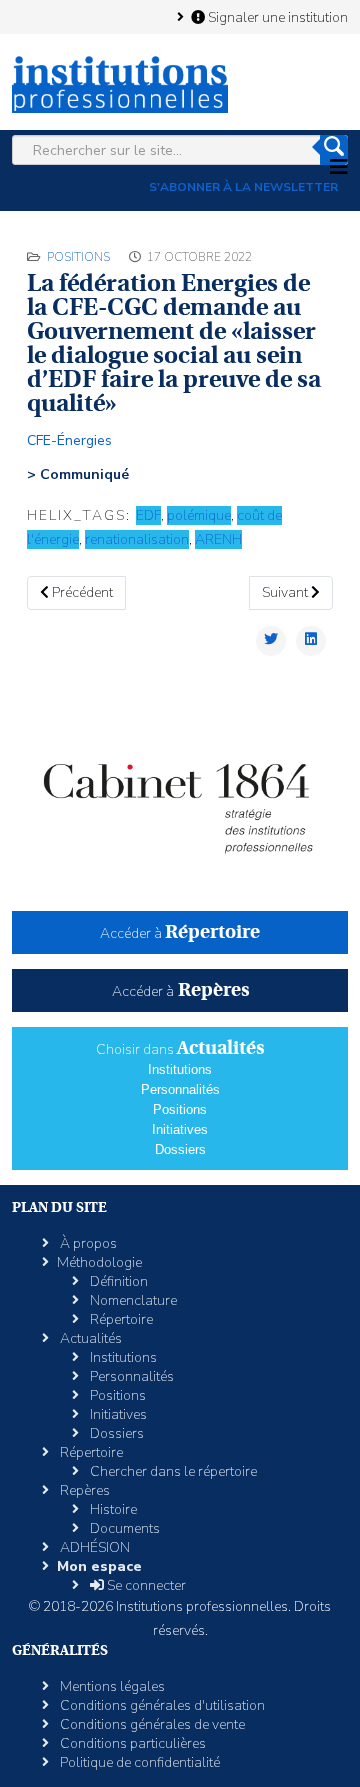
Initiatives (180, 1129)
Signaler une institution (276, 17)
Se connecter (145, 1585)
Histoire (112, 1509)
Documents (123, 1528)
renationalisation (137, 539)
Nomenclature (132, 1300)
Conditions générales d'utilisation (161, 1705)
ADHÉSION (93, 1547)
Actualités (89, 1338)
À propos (87, 1243)
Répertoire (120, 1319)
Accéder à (180, 933)
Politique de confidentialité (138, 1762)
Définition (117, 1281)
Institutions (180, 1069)
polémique (199, 515)
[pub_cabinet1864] (180, 796)
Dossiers (180, 1149)
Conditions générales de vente (151, 1724)
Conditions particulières (131, 1743)
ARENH (218, 539)
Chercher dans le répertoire (172, 1471)
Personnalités (180, 1089)
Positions (78, 257)
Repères (83, 1490)
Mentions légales (111, 1686)
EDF (148, 515)
